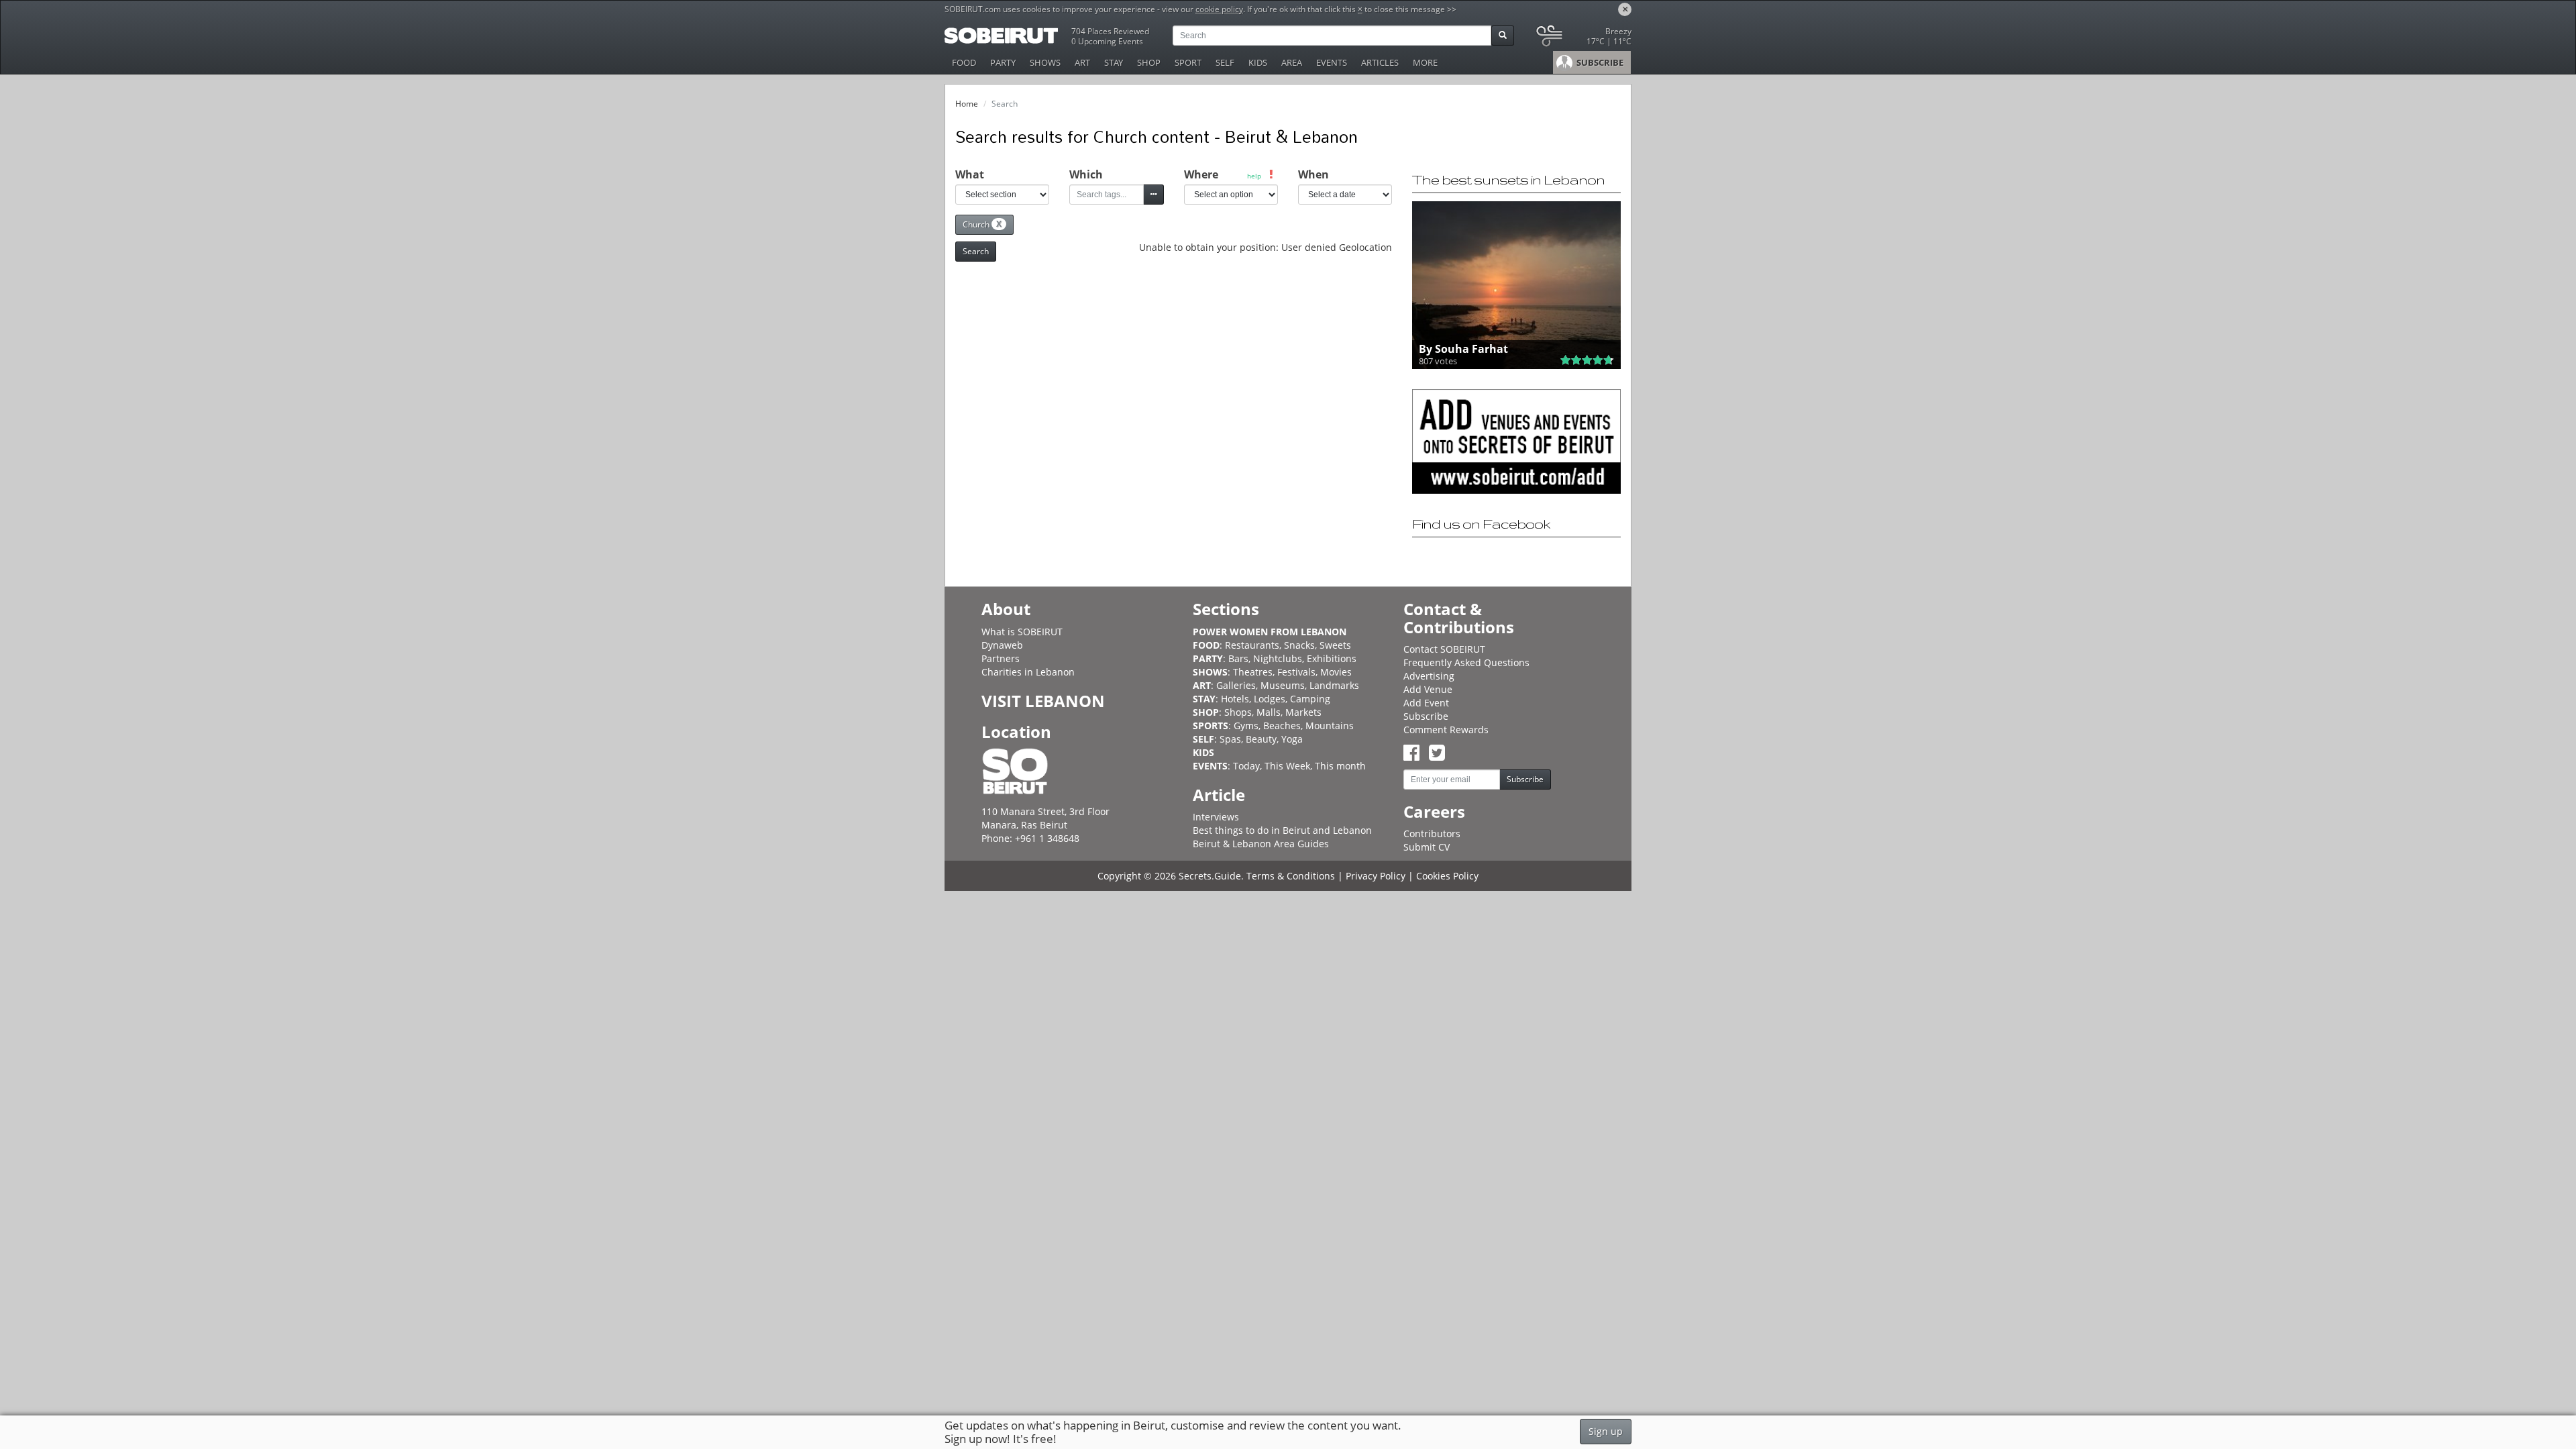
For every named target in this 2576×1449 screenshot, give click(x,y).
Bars (1238, 658)
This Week (1287, 766)
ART (1082, 62)
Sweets (1335, 645)
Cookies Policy (1447, 876)
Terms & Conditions (1291, 876)
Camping (1310, 699)
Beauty (1261, 739)
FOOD (964, 62)
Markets (1303, 712)
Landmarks (1334, 685)
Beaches (1282, 726)
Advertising (1429, 676)
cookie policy (1219, 9)
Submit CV (1427, 847)
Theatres (1253, 672)
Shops (1238, 712)
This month (1340, 766)
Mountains (1330, 726)
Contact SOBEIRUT (1444, 649)
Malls (1269, 712)
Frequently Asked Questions (1466, 662)
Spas (1230, 739)
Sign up (1606, 1431)
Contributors (1432, 834)
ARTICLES (1380, 62)
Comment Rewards (1446, 730)
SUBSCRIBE (1599, 62)
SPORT (1188, 62)
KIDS (1258, 62)
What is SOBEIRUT (1022, 632)
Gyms (1246, 726)
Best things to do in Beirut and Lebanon (1282, 830)
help (1254, 176)
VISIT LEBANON (1043, 701)
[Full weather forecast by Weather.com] (1583, 39)
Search (976, 251)
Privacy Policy (1376, 876)
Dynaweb (1002, 645)
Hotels (1235, 699)
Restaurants (1252, 645)
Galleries (1236, 685)
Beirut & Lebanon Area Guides (1261, 844)
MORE (1425, 62)
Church (982, 224)
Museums (1283, 685)
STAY (1114, 62)
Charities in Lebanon (1028, 672)
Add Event (1426, 703)
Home (967, 104)
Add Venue (1428, 689)
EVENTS (1332, 62)
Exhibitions (1332, 658)
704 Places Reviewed (1110, 31)
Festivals (1296, 672)
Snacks (1299, 645)
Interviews (1216, 817)
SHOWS (1045, 62)
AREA (1292, 62)
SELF (1225, 62)
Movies (1336, 672)
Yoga (1292, 739)
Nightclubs (1278, 658)
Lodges (1270, 699)
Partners (1001, 658)
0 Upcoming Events (1107, 41)
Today (1246, 766)
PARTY (1003, 62)
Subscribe (1426, 716)
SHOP (1149, 62)
